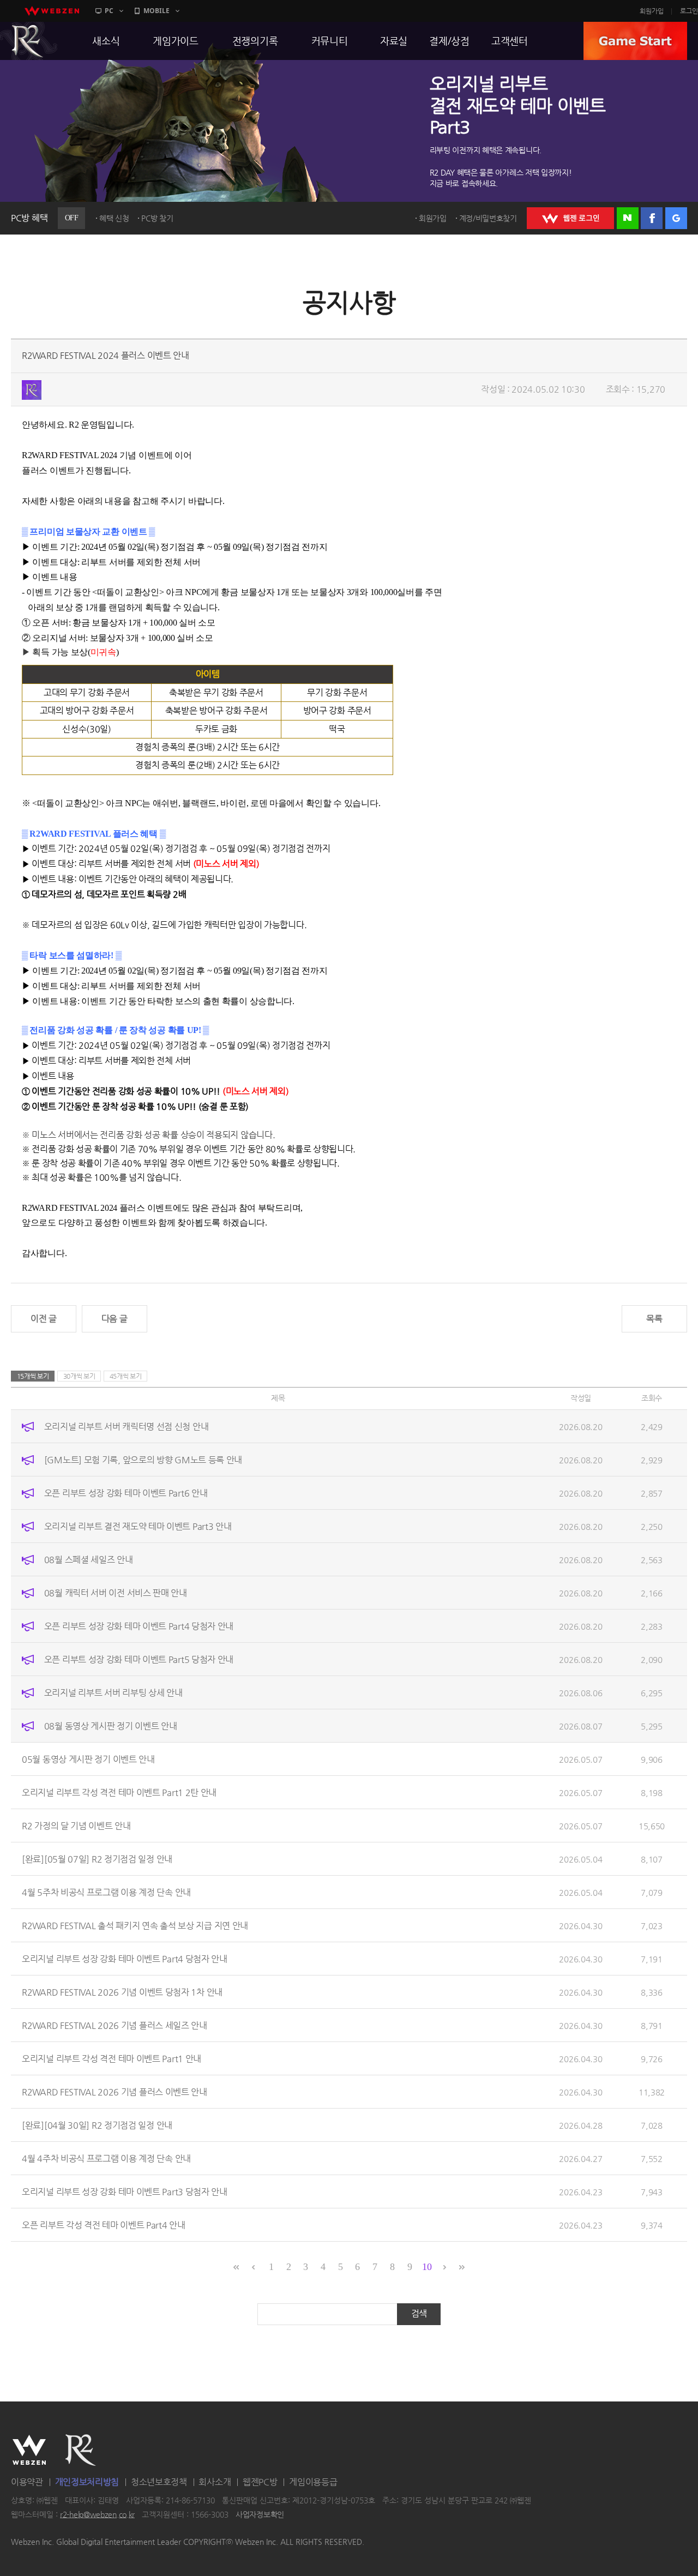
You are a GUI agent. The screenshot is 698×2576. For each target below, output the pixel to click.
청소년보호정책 (159, 2482)
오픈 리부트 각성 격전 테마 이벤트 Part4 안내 (104, 2224)
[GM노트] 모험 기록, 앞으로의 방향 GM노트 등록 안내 (143, 1459)
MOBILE (157, 11)
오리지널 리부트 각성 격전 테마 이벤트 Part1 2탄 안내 (119, 1792)
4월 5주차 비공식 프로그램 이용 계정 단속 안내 (106, 1892)
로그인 (689, 11)
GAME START (635, 41)
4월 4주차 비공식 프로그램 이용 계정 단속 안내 (106, 2158)
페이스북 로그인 (652, 218)
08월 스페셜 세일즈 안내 (89, 1559)
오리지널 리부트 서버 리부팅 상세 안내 (113, 1692)
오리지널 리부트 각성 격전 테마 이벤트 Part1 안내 (112, 2058)
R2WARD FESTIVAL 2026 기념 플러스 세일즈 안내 (115, 2025)
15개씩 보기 (33, 1376)
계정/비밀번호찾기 (488, 218)
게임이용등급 (313, 2482)
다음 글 (115, 1319)
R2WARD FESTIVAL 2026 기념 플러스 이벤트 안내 (115, 2091)
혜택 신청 (114, 218)
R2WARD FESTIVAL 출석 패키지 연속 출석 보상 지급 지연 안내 (135, 1925)
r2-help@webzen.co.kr (97, 2514)
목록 (654, 1319)
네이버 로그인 (628, 218)
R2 (81, 2450)
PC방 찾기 (157, 218)
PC (109, 11)
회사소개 (215, 2482)
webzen (52, 11)
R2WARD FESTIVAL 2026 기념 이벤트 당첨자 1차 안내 (122, 1992)
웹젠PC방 (260, 2482)
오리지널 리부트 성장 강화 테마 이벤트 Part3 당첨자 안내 (125, 2191)
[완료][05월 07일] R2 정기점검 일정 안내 (97, 1859)
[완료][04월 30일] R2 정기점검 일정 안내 (97, 2125)
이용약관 (27, 2482)
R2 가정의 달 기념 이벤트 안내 (76, 1825)
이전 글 (44, 1319)
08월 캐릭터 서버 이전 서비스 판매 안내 (116, 1592)
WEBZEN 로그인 (570, 218)
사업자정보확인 (260, 2514)
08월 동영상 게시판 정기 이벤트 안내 (111, 1725)
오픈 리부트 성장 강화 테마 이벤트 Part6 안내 (126, 1493)
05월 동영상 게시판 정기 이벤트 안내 (88, 1759)
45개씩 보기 (126, 1376)
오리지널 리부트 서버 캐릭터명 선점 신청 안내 (127, 1426)
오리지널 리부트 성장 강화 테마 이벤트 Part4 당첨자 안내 (125, 1958)
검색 (419, 2313)
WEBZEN (29, 2450)
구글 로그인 (676, 218)
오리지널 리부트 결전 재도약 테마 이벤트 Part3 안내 (138, 1526)
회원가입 (652, 11)
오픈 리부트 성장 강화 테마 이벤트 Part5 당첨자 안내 (139, 1659)
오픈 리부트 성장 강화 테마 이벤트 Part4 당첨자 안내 (139, 1626)
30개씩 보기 (79, 1376)
